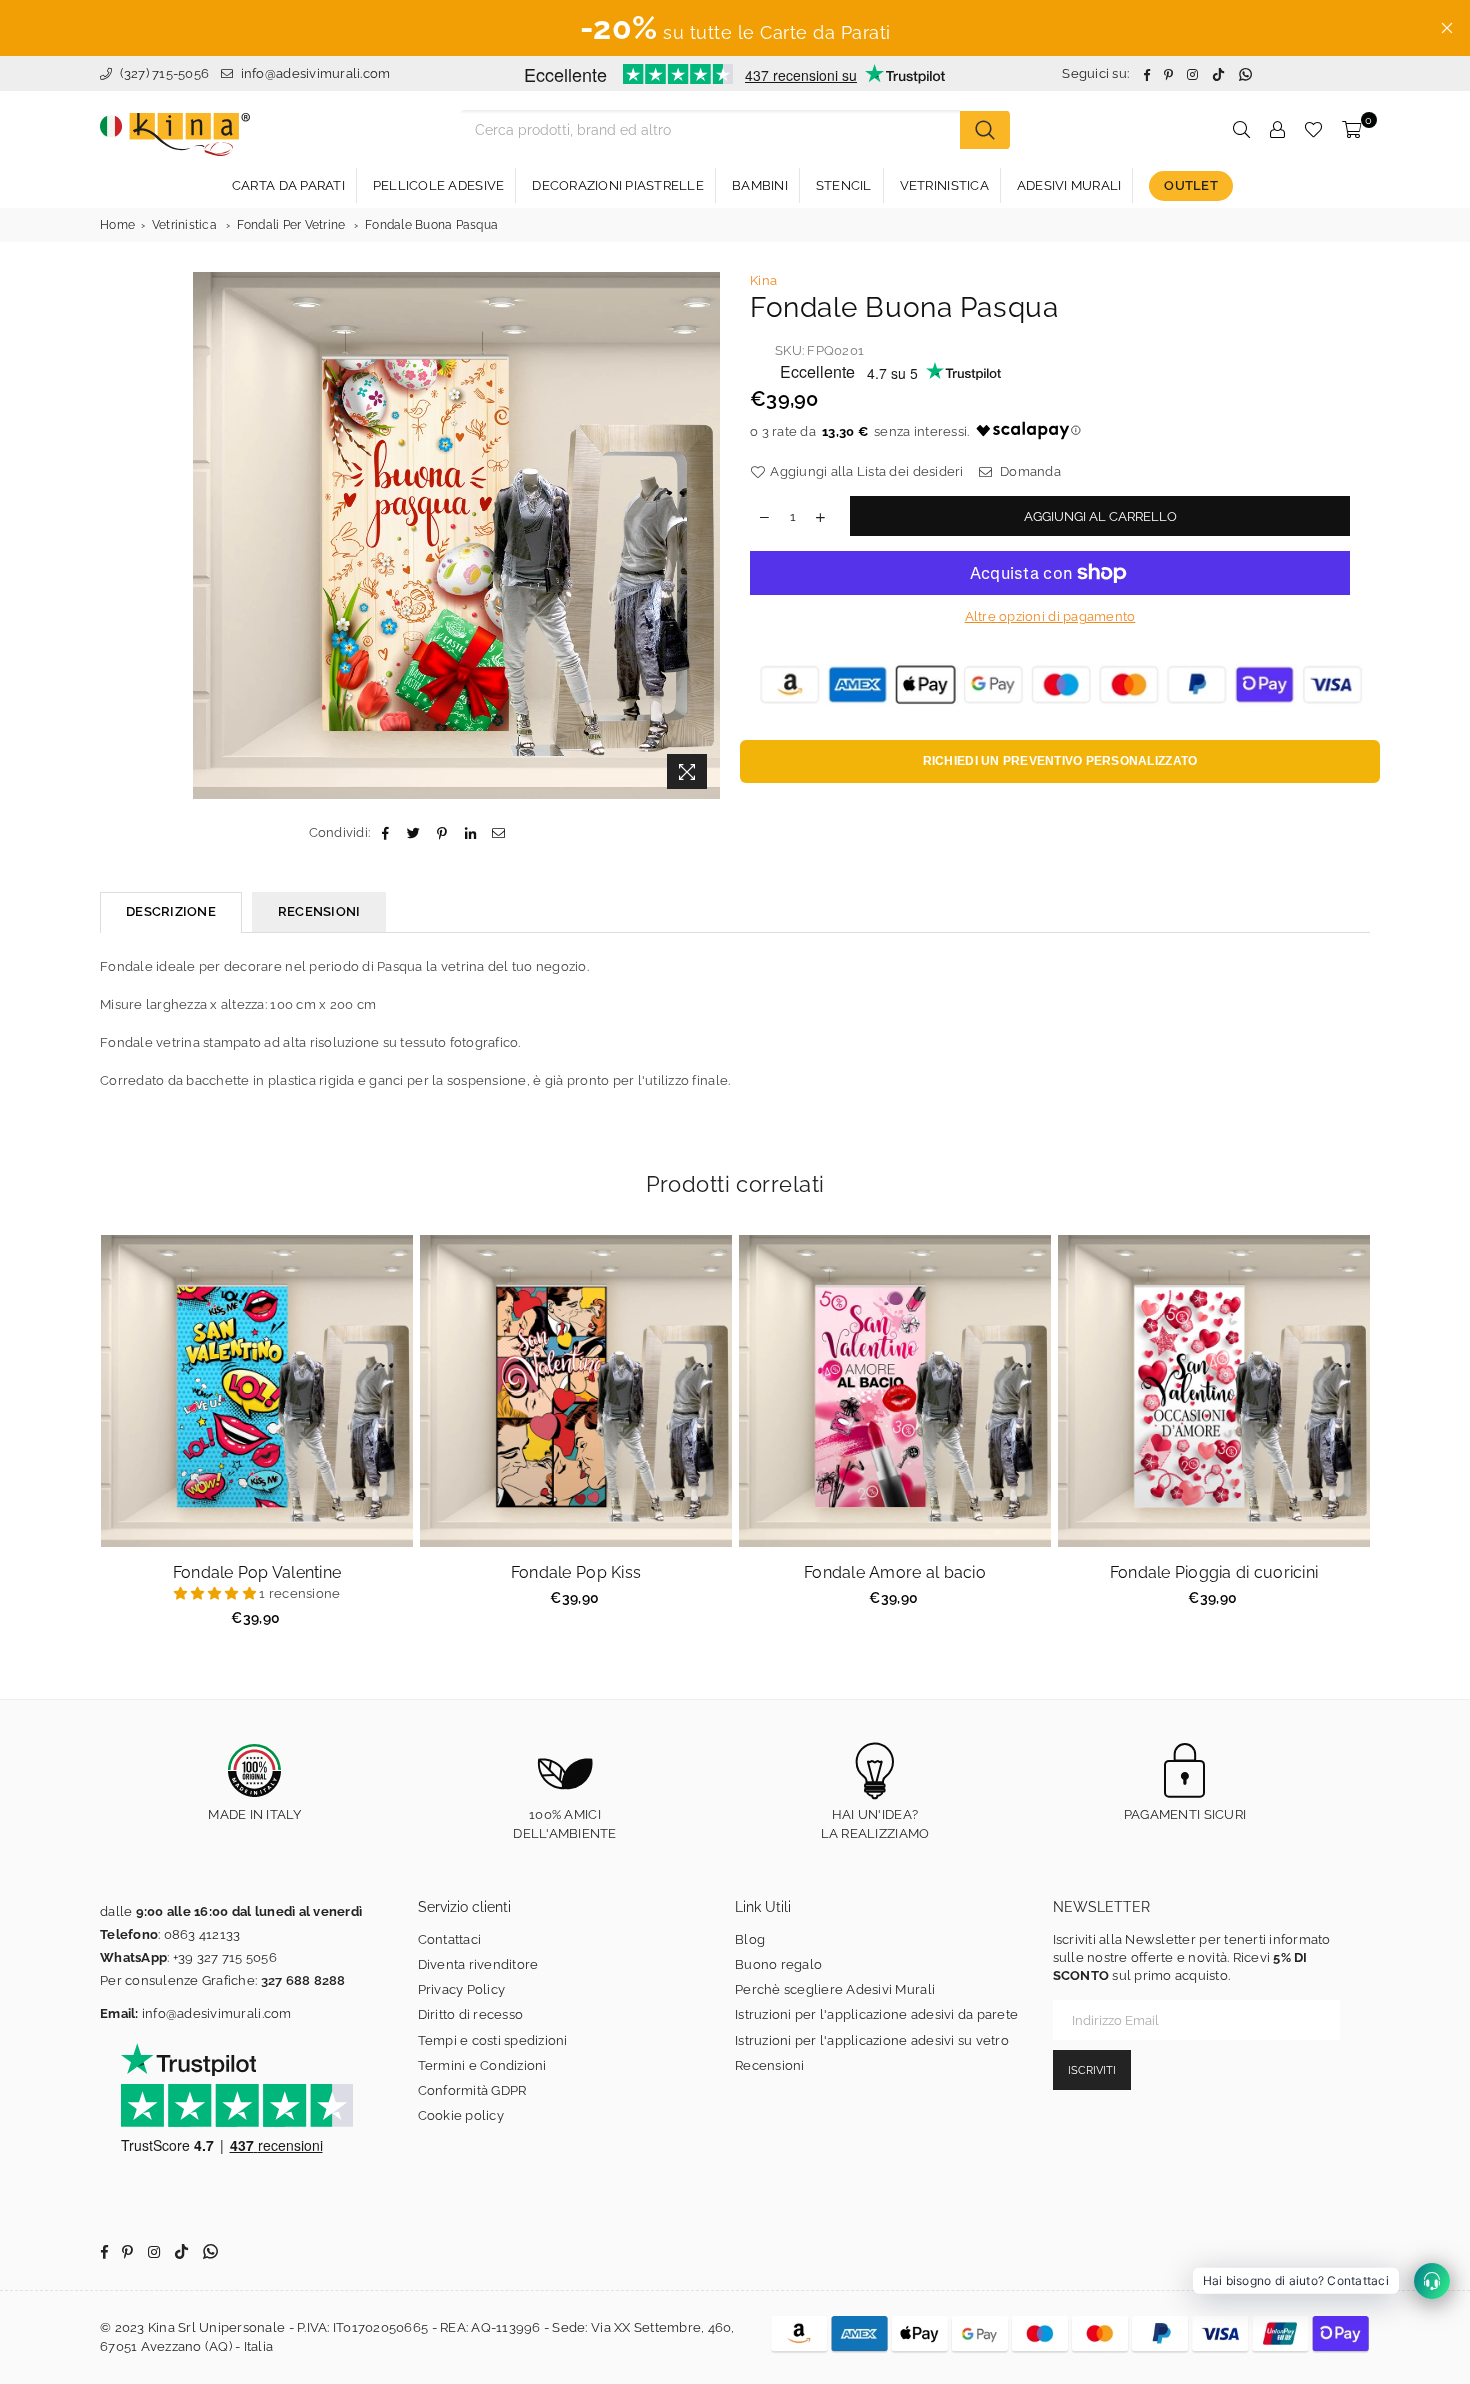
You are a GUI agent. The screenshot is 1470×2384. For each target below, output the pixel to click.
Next (1395, 1441)
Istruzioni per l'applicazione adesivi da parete (876, 2014)
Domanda (1029, 471)
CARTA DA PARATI (288, 185)
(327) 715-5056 (162, 73)
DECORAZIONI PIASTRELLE (618, 185)
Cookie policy (461, 2115)
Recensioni (770, 2065)
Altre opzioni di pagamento (1050, 616)
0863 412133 (202, 1934)
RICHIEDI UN (1060, 761)
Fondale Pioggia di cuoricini (1214, 1572)
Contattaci (450, 1939)
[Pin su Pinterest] (442, 833)
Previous (75, 1441)
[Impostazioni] (1277, 130)
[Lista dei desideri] (1313, 130)
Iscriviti (1092, 2070)
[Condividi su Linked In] (470, 833)
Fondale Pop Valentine (257, 1572)
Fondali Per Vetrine (291, 225)
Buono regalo (778, 1964)
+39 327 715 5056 (225, 1957)
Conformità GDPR (472, 2090)
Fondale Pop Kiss (576, 1572)
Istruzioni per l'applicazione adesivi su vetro (872, 2040)
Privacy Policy (462, 1989)
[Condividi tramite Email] (498, 833)
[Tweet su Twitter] (414, 833)
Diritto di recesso (471, 2014)
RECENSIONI (319, 911)
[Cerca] (985, 130)
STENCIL (844, 185)
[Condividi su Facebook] (385, 833)
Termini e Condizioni (482, 2065)
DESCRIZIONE (171, 911)
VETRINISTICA (944, 185)
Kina (763, 280)
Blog (750, 1939)
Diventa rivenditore (478, 1964)
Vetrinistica (184, 225)
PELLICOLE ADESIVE (438, 185)
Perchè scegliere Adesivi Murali (835, 1989)
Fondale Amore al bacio (895, 1572)
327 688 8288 (303, 1980)
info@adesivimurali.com (316, 73)
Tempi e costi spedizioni (493, 2040)
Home (117, 225)
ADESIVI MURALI (1069, 185)
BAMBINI (760, 185)
